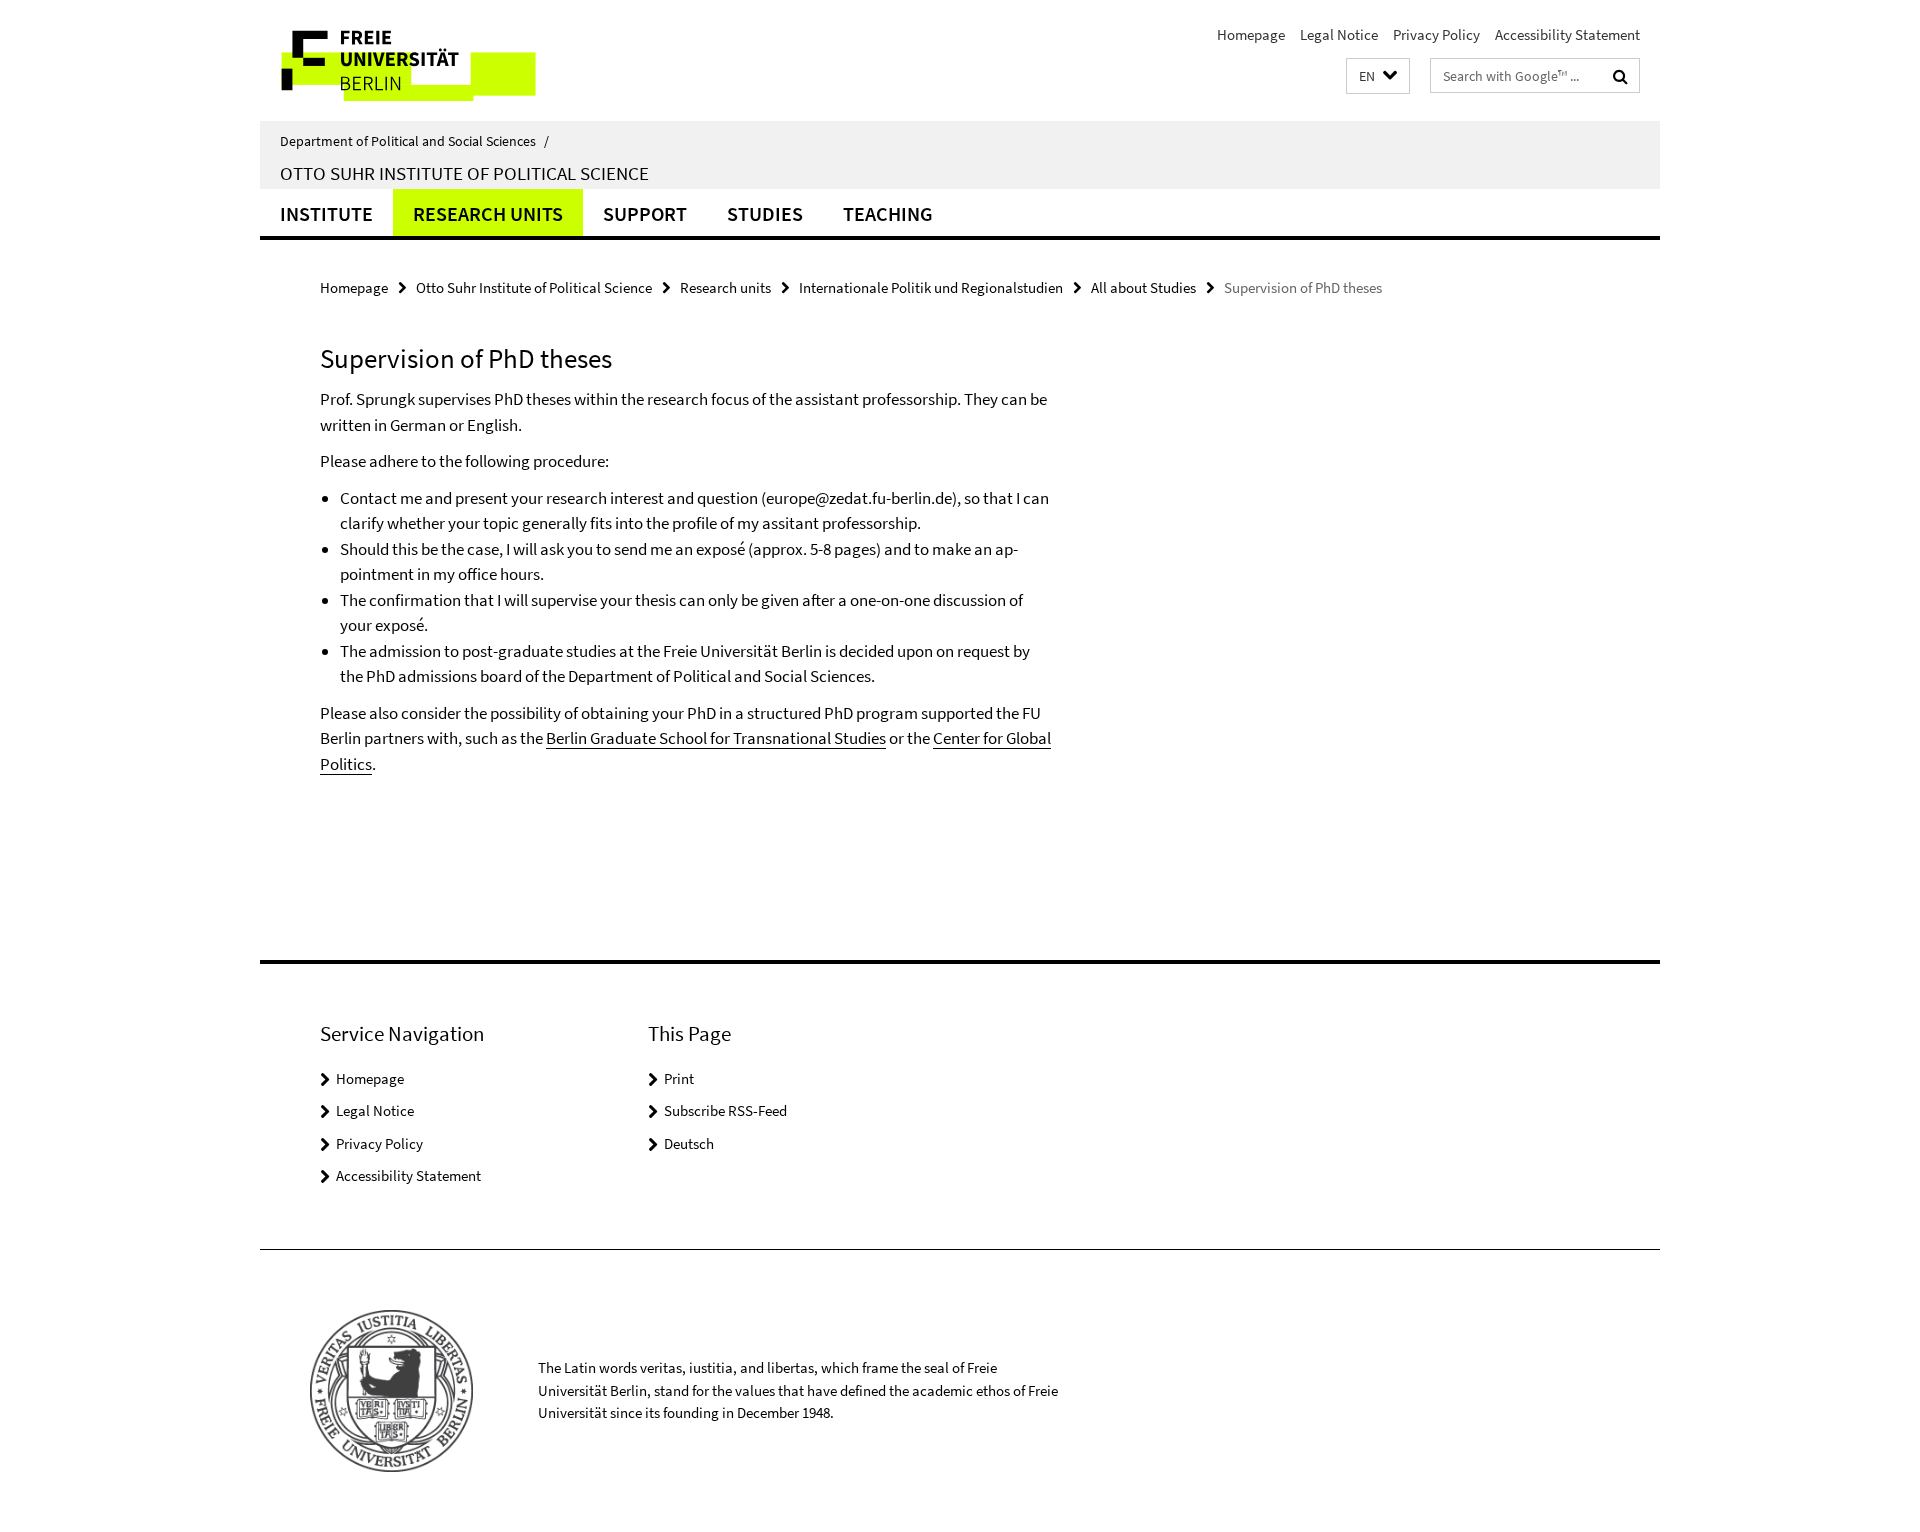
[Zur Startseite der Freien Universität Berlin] (427, 60)
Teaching (888, 213)
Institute (326, 213)
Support (645, 213)
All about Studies (1143, 287)
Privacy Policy (1436, 34)
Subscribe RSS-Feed (725, 1110)
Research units (488, 213)
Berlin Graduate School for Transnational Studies (716, 738)
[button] (1378, 76)
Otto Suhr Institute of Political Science (464, 173)
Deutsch (689, 1143)
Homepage (1251, 34)
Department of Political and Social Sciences (414, 141)
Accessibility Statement (1567, 34)
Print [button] (679, 1078)
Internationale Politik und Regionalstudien (931, 287)
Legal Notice (1339, 34)
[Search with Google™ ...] (1620, 76)
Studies (765, 213)
